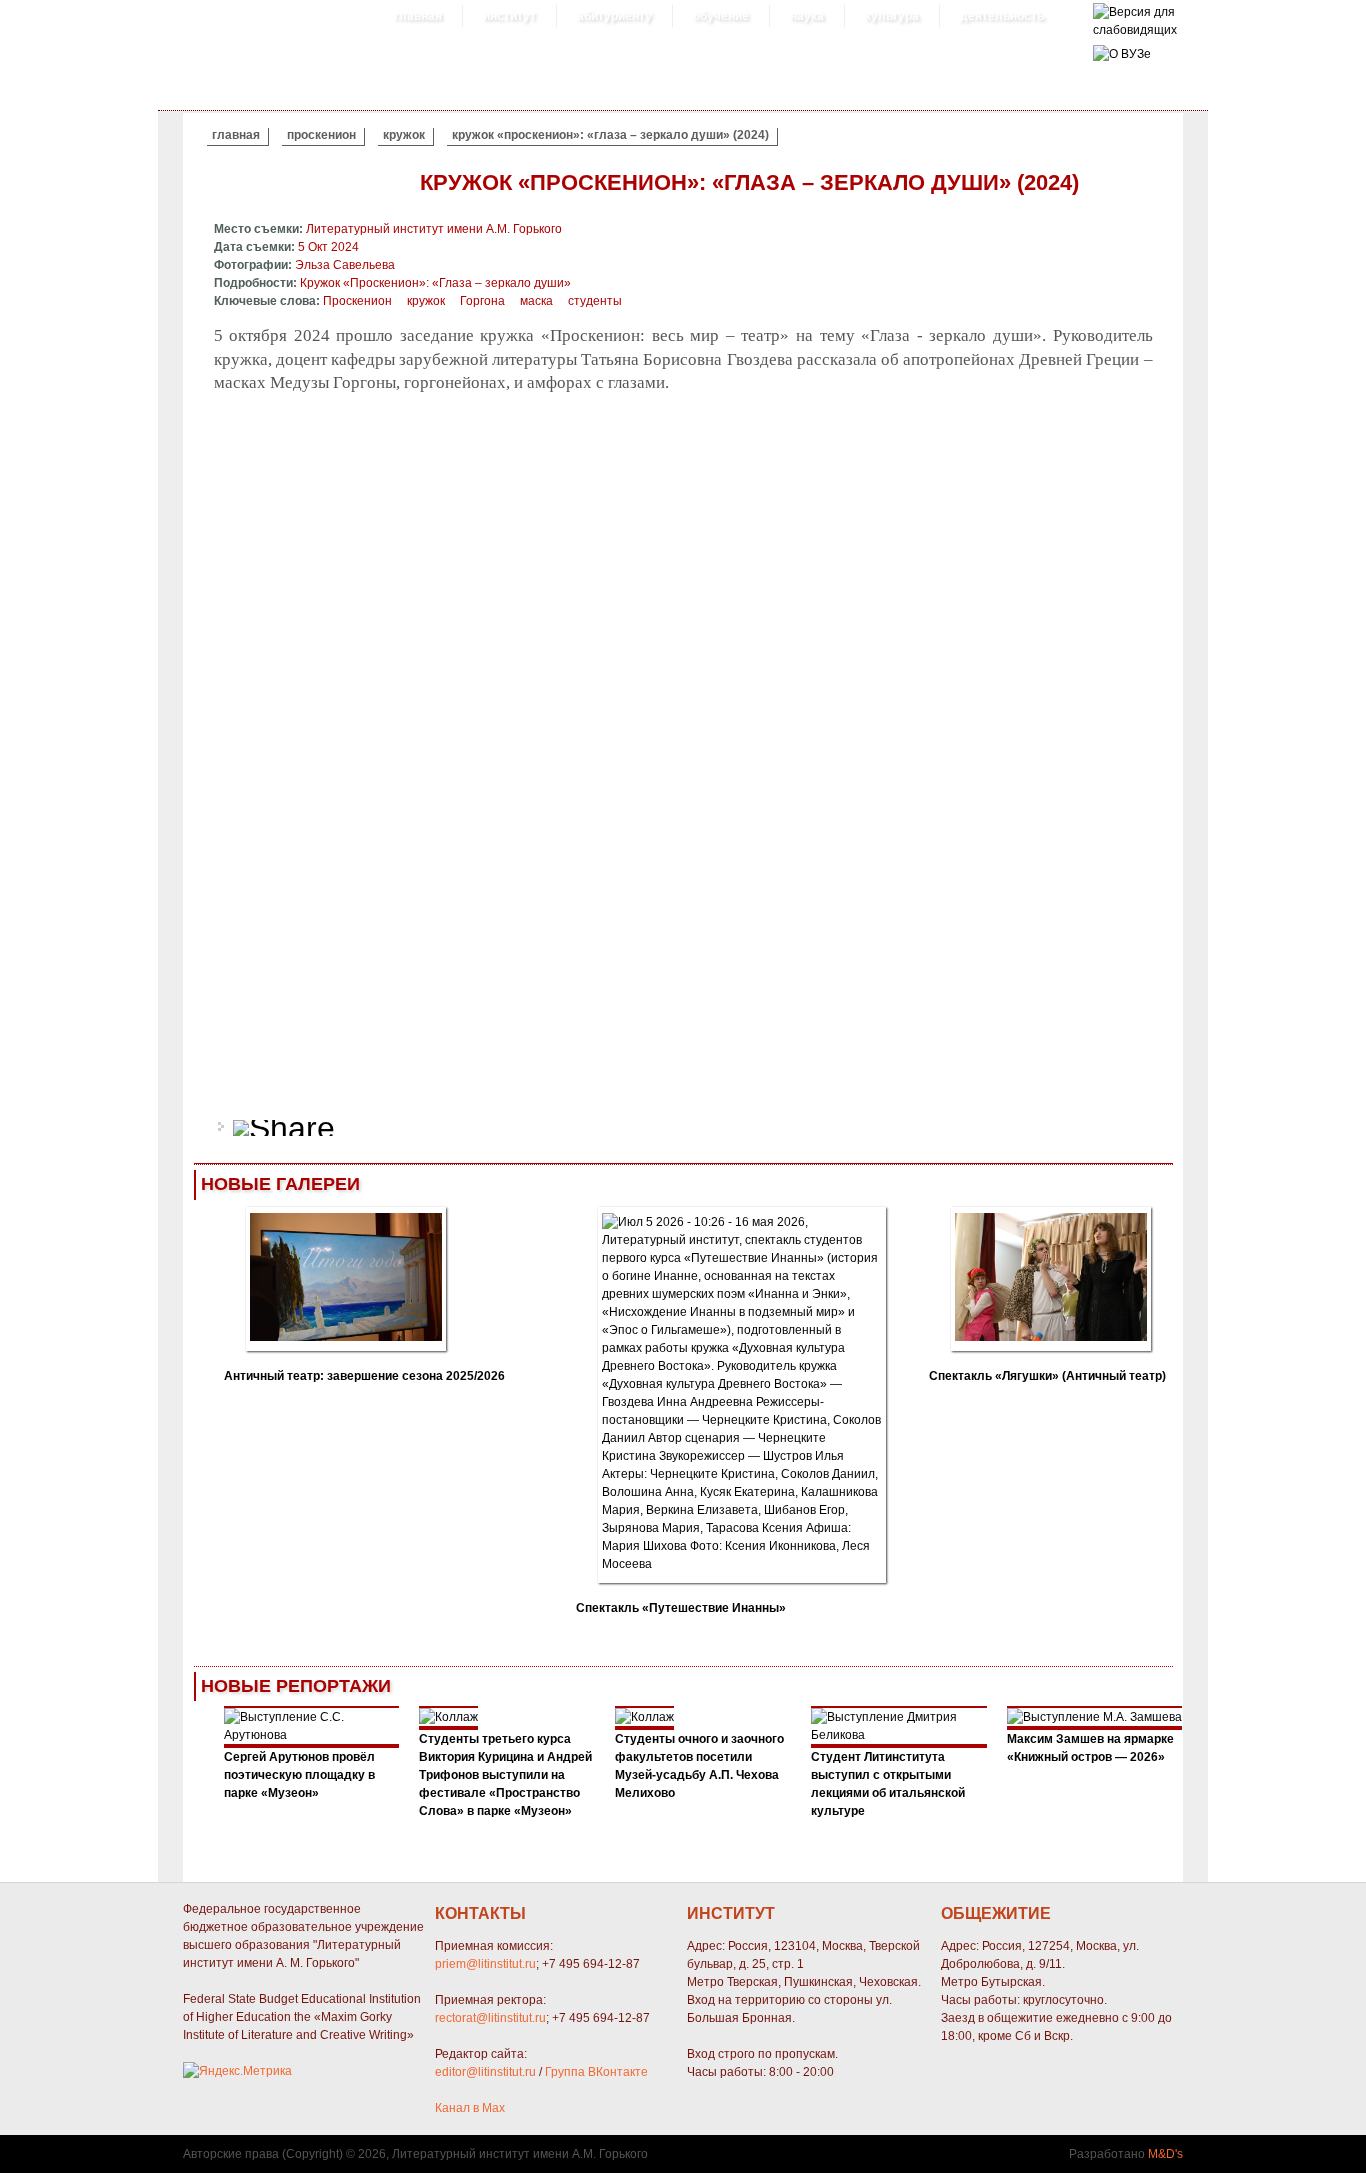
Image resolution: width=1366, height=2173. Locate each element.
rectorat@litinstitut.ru (490, 2018)
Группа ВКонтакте (596, 2072)
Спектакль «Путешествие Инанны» (681, 1608)
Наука (807, 16)
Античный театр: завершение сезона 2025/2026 (364, 1376)
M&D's (1165, 2154)
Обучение (721, 16)
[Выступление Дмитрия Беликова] (899, 1735)
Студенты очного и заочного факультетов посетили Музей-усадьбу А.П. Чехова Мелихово (699, 1766)
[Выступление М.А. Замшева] (1094, 1717)
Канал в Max (470, 2108)
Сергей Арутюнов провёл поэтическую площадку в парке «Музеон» (299, 1775)
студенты (595, 301)
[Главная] (1135, 30)
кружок (404, 135)
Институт (509, 16)
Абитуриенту (614, 16)
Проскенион (321, 135)
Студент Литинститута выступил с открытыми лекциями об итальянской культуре (888, 1784)
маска (536, 301)
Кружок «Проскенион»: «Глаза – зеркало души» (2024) (610, 135)
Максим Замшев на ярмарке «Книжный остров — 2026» (1090, 1748)
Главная (418, 16)
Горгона (482, 301)
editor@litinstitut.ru (485, 2072)
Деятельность (1002, 16)
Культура (892, 16)
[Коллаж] (448, 1717)
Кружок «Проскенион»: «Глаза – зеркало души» (435, 283)
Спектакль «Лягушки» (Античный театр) (1047, 1376)
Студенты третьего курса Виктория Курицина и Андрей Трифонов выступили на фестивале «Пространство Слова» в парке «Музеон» (505, 1775)
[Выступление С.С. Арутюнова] (312, 1735)
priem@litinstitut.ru (485, 1964)
